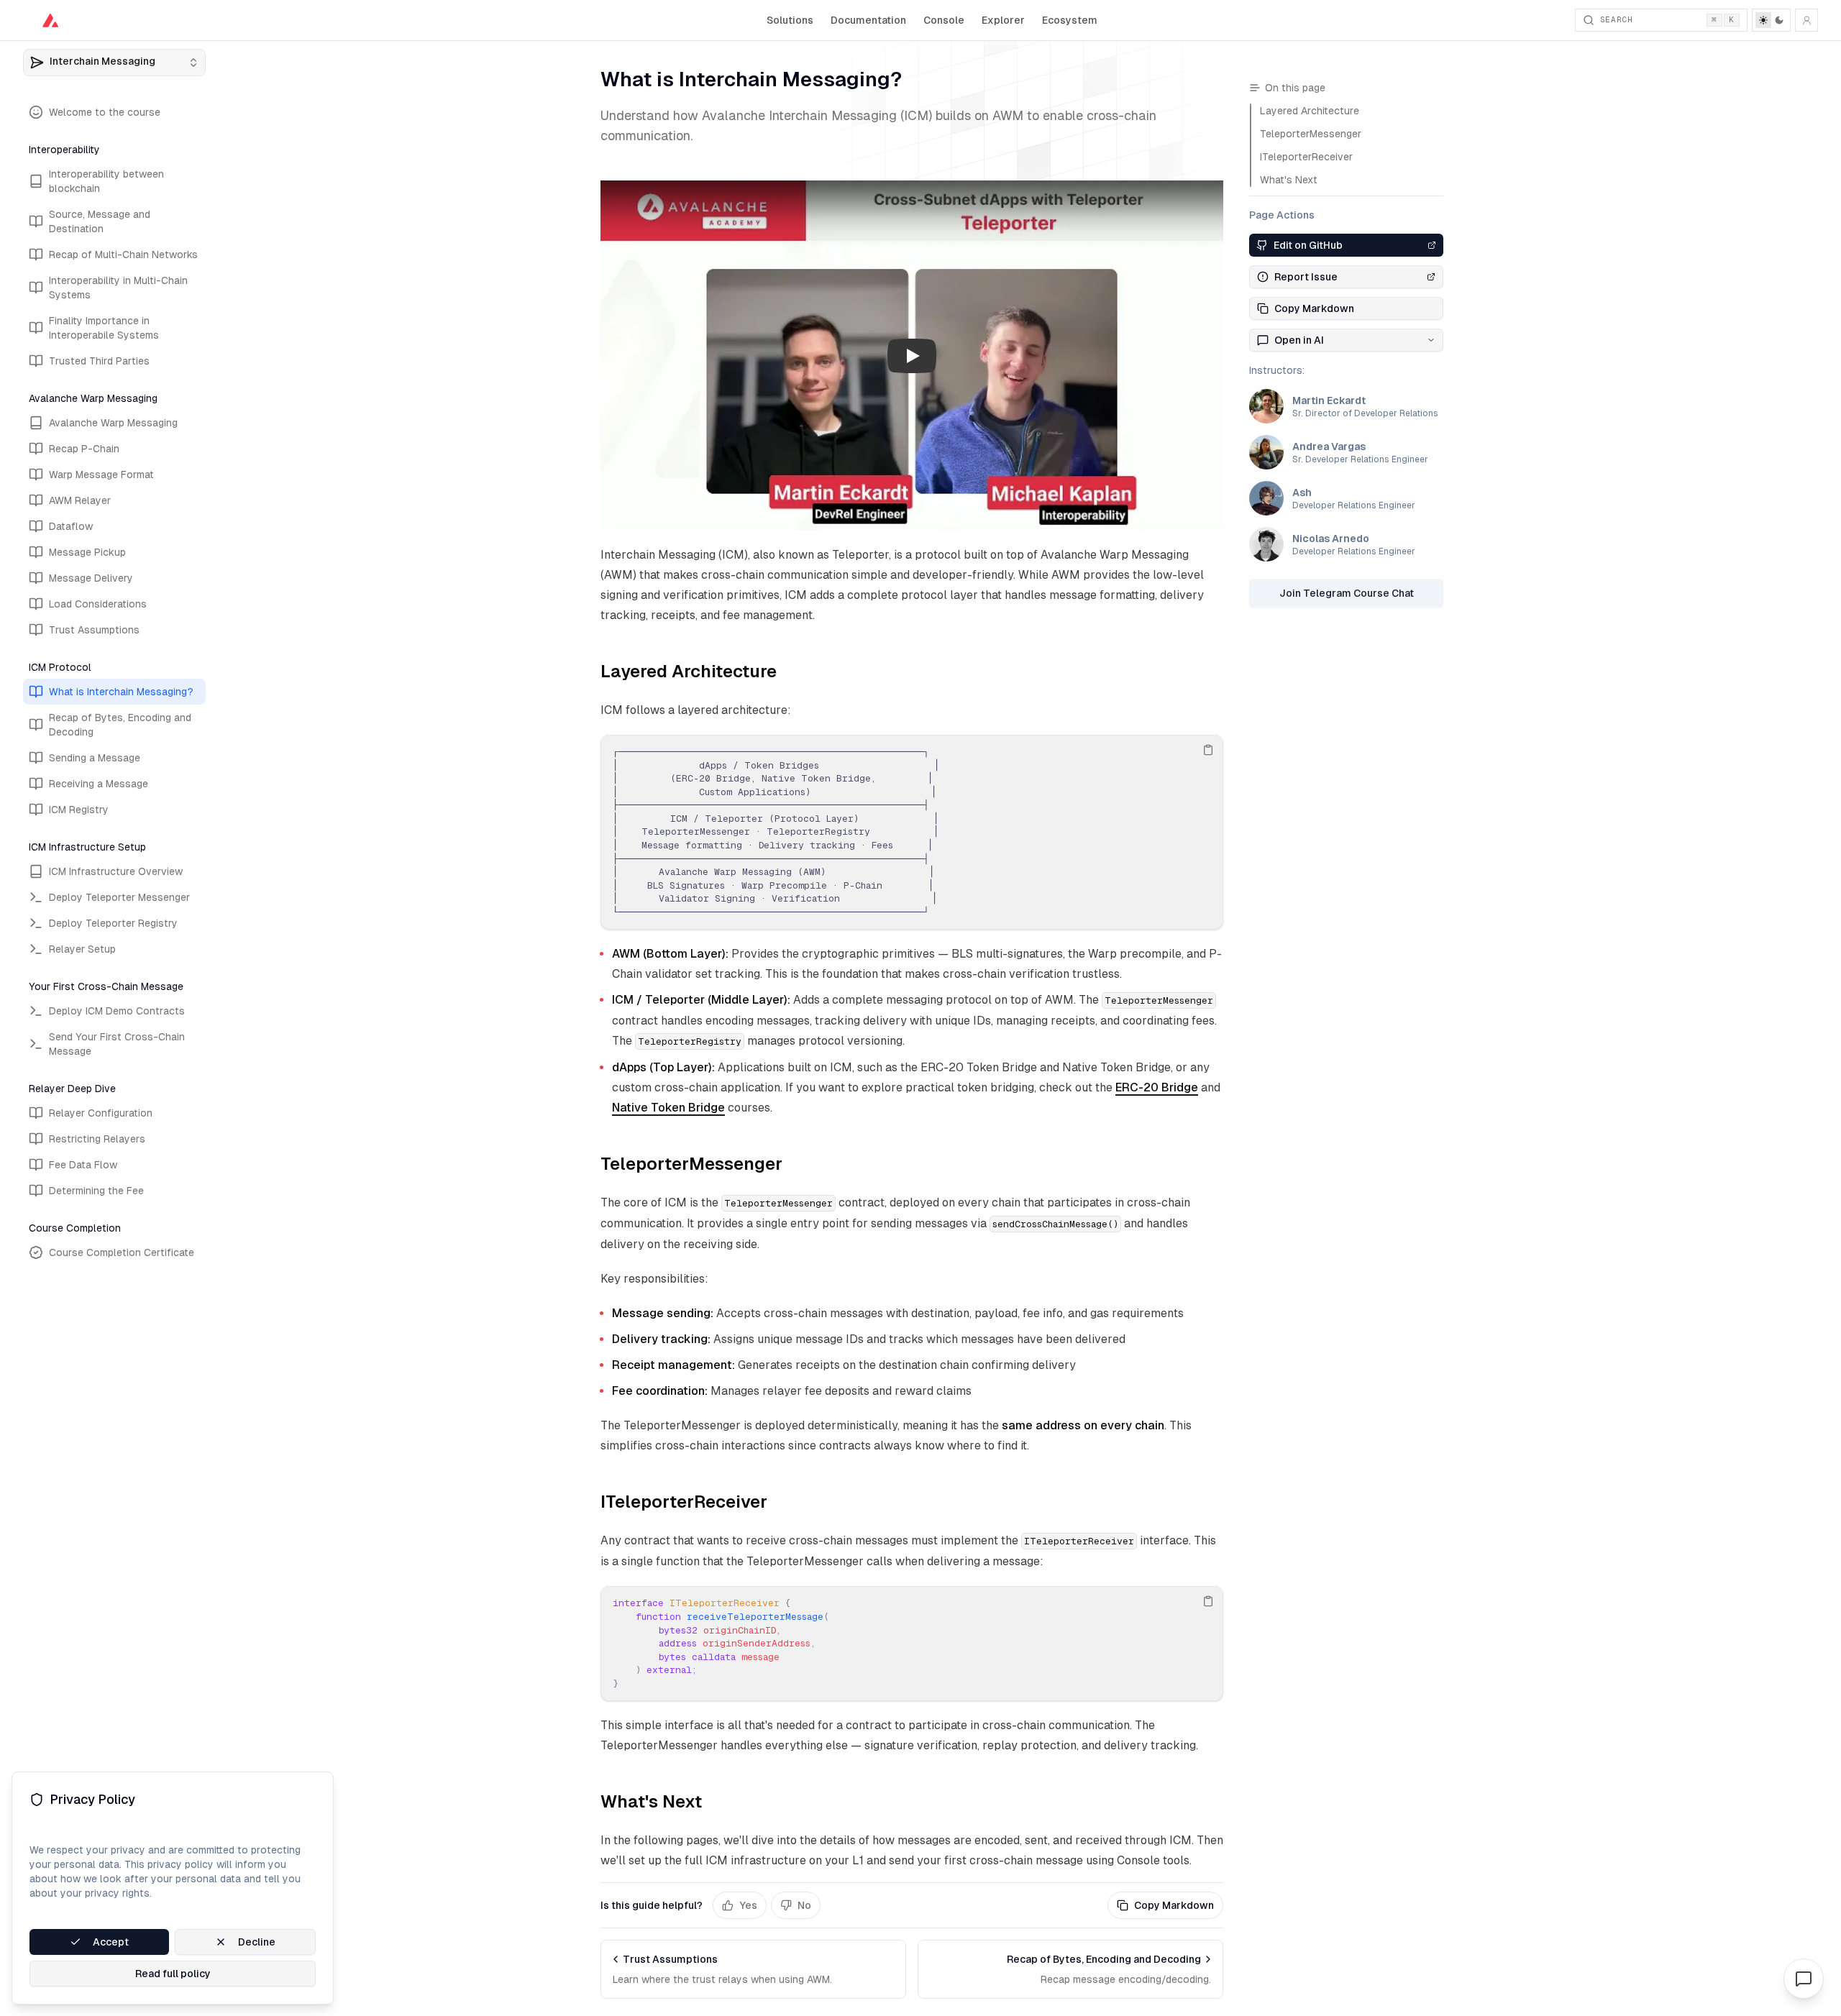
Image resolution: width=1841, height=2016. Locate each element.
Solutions (790, 20)
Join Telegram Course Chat (1347, 593)
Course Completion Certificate (122, 1252)
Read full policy (173, 1974)
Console (944, 20)
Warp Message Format (101, 475)
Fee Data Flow (83, 1165)
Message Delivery (91, 578)
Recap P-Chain (84, 449)
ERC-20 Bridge (1157, 1087)
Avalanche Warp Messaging (113, 423)
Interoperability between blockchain (106, 181)
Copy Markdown (1174, 1905)
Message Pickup (87, 552)
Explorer (1003, 20)
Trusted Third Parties (99, 361)
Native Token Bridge (668, 1108)
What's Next (651, 1801)
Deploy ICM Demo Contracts (117, 1011)
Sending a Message (95, 758)
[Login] (1806, 20)
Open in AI (1299, 340)
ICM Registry (79, 810)
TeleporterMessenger (691, 1164)
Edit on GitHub (1308, 245)
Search (1667, 19)
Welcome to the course (105, 112)
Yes (748, 1905)
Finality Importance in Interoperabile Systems (104, 328)
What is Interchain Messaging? (121, 692)
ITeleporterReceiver (684, 1502)
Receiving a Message (99, 784)
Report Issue (1306, 277)
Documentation (868, 20)
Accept (111, 1942)
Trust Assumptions (94, 630)
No (804, 1905)
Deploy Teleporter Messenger (119, 897)
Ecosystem (1070, 20)
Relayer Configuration (101, 1113)
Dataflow (71, 526)
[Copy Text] (1208, 750)
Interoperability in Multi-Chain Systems (118, 288)
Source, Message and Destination (100, 221)
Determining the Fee (96, 1191)
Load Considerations (98, 604)
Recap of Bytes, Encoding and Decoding (120, 725)
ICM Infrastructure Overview (116, 871)
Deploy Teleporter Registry (113, 923)
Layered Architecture (689, 671)
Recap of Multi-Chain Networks (123, 255)
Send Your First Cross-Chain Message (117, 1044)
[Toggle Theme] (1771, 20)
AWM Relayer (80, 500)
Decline (257, 1942)
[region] (912, 832)
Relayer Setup (82, 949)
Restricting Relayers (97, 1139)
